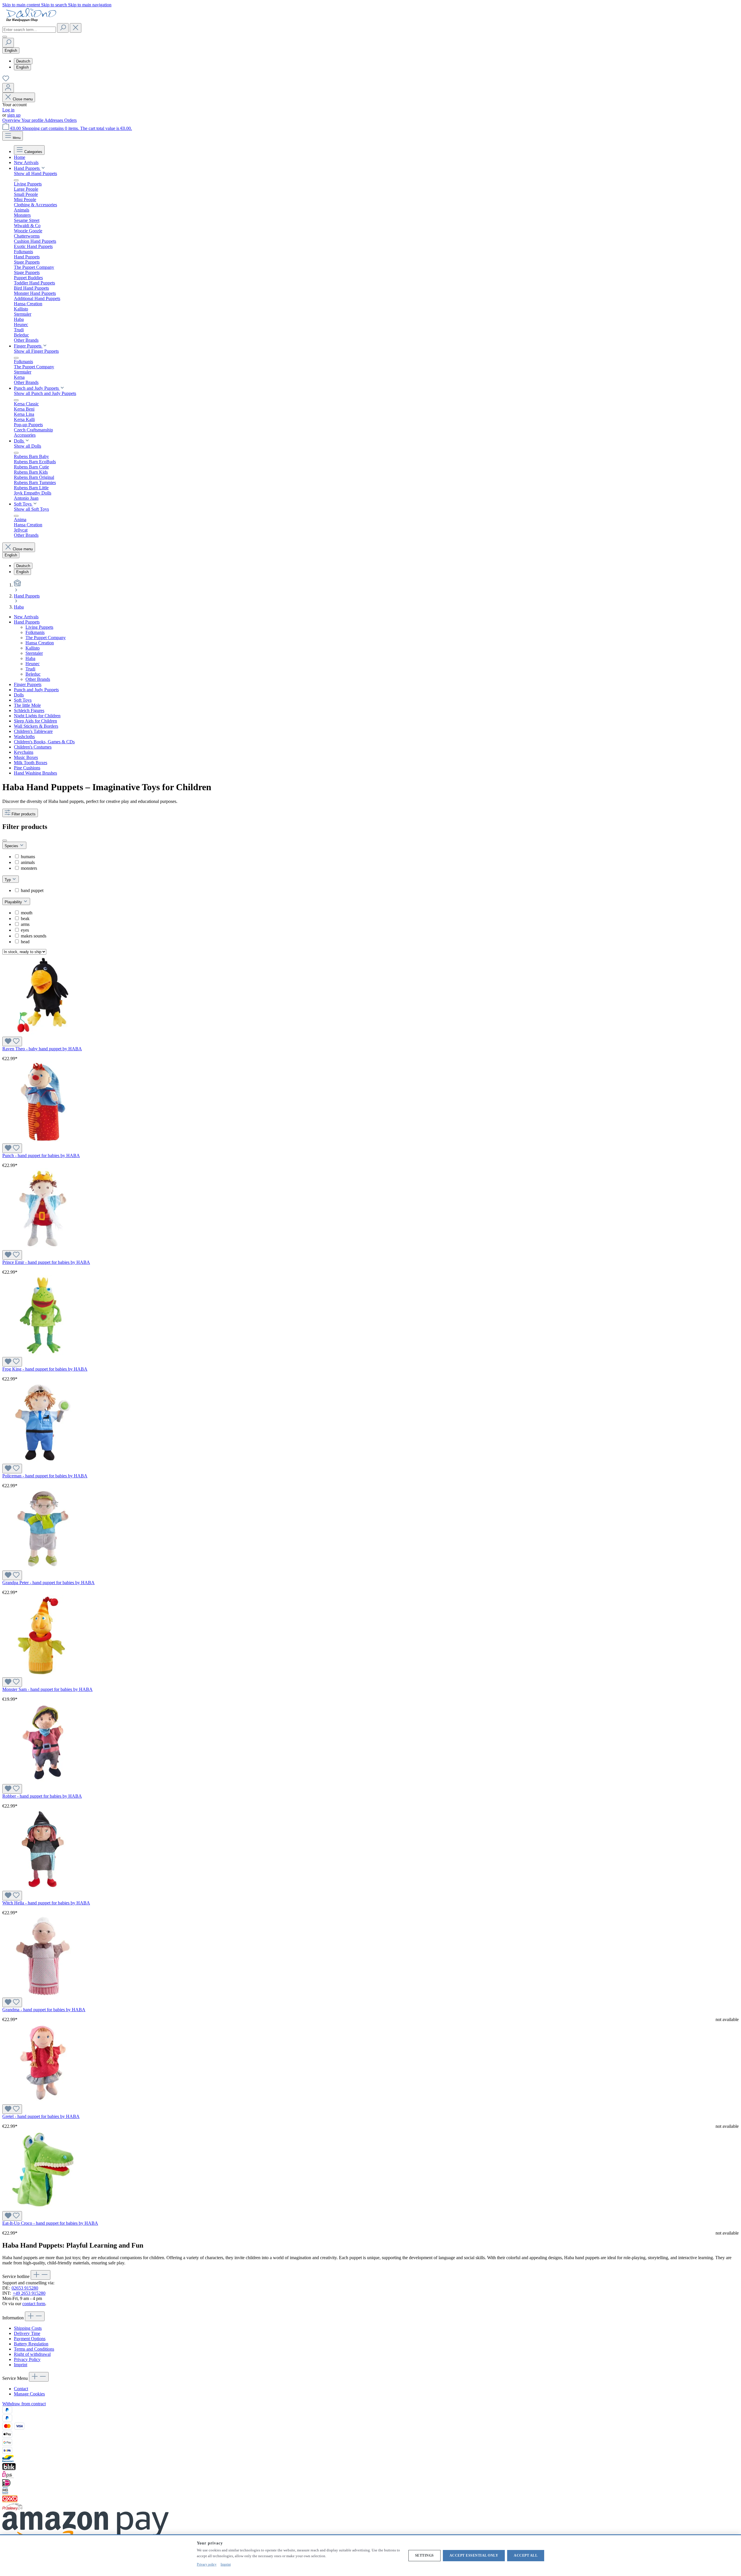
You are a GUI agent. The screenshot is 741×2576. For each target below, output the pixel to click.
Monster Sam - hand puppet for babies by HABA (47, 1689)
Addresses (54, 120)
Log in (8, 110)
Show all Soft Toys (31, 509)
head (25, 942)
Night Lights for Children (37, 716)
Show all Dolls (27, 446)
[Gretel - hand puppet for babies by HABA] (43, 2102)
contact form (34, 2304)
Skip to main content (22, 5)
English (22, 67)
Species (12, 846)
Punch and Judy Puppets (36, 690)
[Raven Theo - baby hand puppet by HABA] (43, 1034)
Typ (8, 880)
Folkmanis (35, 632)
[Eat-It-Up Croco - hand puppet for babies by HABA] (43, 2208)
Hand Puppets (27, 622)
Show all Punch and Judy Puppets (45, 393)
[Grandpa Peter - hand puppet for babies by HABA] (43, 1568)
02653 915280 (25, 2288)
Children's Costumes (33, 747)
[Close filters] (5, 841)
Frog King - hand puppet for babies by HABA (45, 1369)
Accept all (526, 2555)
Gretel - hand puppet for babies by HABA (41, 2116)
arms (25, 924)
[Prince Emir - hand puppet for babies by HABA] (43, 1247)
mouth (27, 913)
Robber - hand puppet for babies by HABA (42, 1796)
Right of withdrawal (32, 2354)
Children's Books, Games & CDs (44, 742)
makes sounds (34, 936)
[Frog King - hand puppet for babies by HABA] (43, 1354)
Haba (30, 658)
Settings (424, 2555)
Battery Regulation (31, 2344)
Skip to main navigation (90, 5)
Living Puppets (39, 627)
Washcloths (24, 737)
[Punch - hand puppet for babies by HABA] (43, 1141)
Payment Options (30, 2339)
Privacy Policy (27, 2359)
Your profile (33, 120)
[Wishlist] (6, 80)
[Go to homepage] (31, 20)
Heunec (33, 664)
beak (25, 919)
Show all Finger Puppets (36, 351)
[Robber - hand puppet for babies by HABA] (43, 1781)
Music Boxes (26, 757)
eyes (25, 930)
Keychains (24, 752)
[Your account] (8, 88)
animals (28, 862)
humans (28, 857)
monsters (29, 868)
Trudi (30, 669)
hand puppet (32, 890)
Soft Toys (23, 700)
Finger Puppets (28, 684)
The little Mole (27, 705)
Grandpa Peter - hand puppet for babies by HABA (48, 1583)
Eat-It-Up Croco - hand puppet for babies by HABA (50, 2223)
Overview (12, 120)
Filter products (24, 814)
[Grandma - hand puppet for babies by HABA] (43, 1995)
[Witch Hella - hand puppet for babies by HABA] (43, 1888)
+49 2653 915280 (29, 2293)
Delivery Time (27, 2333)
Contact (21, 2389)
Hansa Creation (40, 643)
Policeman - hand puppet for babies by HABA (45, 1476)
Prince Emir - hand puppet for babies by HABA (46, 1262)
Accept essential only (474, 2555)
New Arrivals (26, 617)
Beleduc (33, 674)
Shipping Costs (28, 2328)
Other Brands (38, 679)
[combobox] (29, 30)
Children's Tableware (33, 731)
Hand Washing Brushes (35, 773)
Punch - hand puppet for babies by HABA (41, 1155)
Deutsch (23, 61)
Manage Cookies (29, 2394)
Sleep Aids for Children (35, 721)
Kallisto (33, 648)
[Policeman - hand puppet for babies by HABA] (43, 1461)
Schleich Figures (29, 710)
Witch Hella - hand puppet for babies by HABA (46, 1903)
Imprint (21, 2365)
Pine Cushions (27, 768)
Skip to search (55, 5)
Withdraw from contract (24, 2404)
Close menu (23, 99)
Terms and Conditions (34, 2349)
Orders (70, 120)
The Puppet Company (46, 638)
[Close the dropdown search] (76, 28)
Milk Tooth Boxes (31, 763)
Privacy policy (207, 2564)
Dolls (19, 695)
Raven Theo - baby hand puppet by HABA (42, 1049)
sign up (14, 115)
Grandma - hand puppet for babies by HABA (44, 2010)
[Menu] (5, 37)
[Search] (63, 28)
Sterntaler (34, 653)
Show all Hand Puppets (35, 173)
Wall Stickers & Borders (36, 726)
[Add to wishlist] (12, 1041)
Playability (14, 902)
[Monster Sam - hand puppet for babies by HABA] (43, 1675)
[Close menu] (16, 180)
